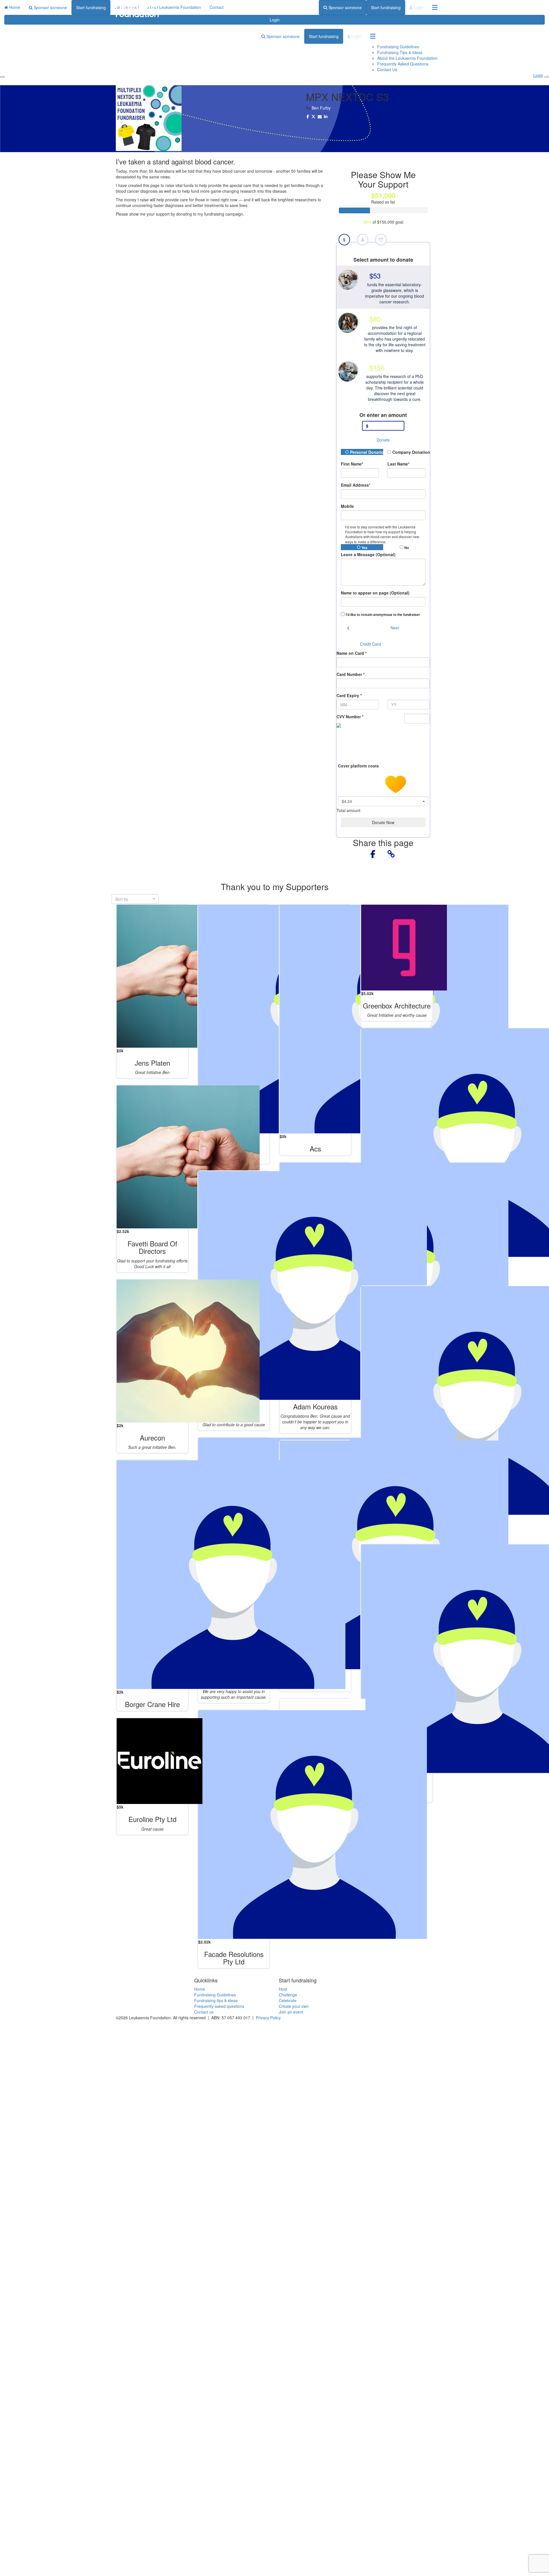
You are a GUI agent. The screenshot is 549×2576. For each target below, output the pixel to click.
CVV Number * (350, 717)
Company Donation (408, 452)
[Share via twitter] (313, 117)
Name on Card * (352, 653)
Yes (364, 548)
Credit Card (370, 644)
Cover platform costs (359, 765)
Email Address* (356, 485)
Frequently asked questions (219, 2006)
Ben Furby (321, 108)
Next (395, 628)
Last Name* (398, 464)
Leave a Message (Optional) (368, 554)
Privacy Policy (268, 2018)
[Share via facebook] (308, 117)
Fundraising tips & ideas (216, 2000)
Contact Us (387, 69)
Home (200, 1989)
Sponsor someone (345, 7)
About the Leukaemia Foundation (407, 58)
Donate (383, 440)
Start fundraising (386, 7)
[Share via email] (320, 117)
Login (418, 7)
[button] (383, 287)
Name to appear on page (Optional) (375, 593)
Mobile (347, 506)
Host (283, 1989)
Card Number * (351, 674)
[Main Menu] (2, 77)
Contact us (204, 2012)
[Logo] (137, 11)
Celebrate (288, 2000)
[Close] (547, 77)
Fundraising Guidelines (398, 47)
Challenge (288, 1995)
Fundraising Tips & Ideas (400, 52)
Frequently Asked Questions (403, 64)
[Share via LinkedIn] (326, 117)
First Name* (352, 464)
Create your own (294, 2006)
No (406, 548)
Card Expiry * (349, 695)
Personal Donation (366, 452)
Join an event (291, 2012)
